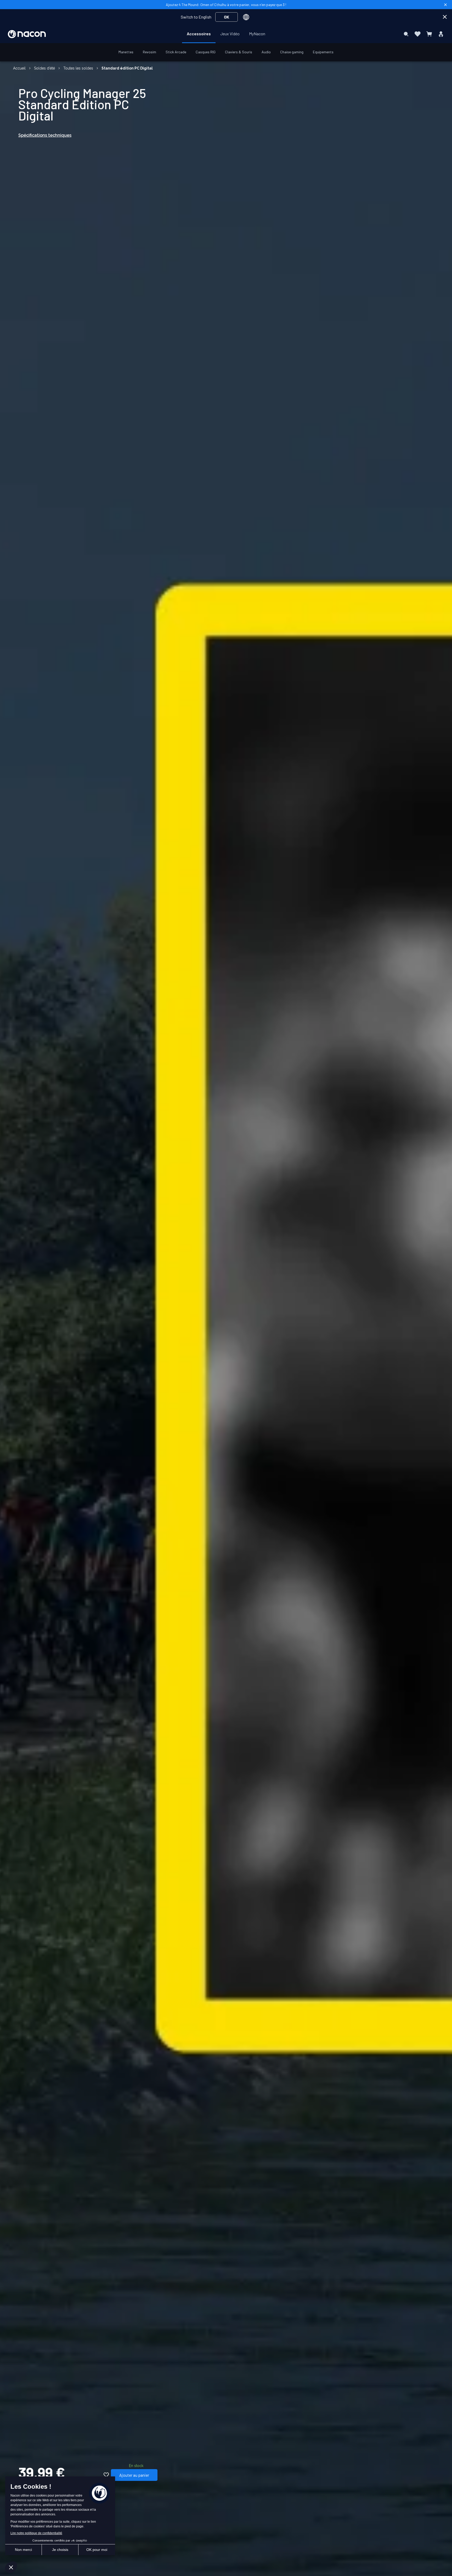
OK (227, 17)
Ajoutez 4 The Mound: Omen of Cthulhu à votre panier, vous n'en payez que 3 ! (226, 5)
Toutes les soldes (78, 68)
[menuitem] (199, 34)
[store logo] (27, 34)
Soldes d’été (44, 68)
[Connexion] (441, 34)
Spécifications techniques (45, 135)
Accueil (19, 68)
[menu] (226, 34)
